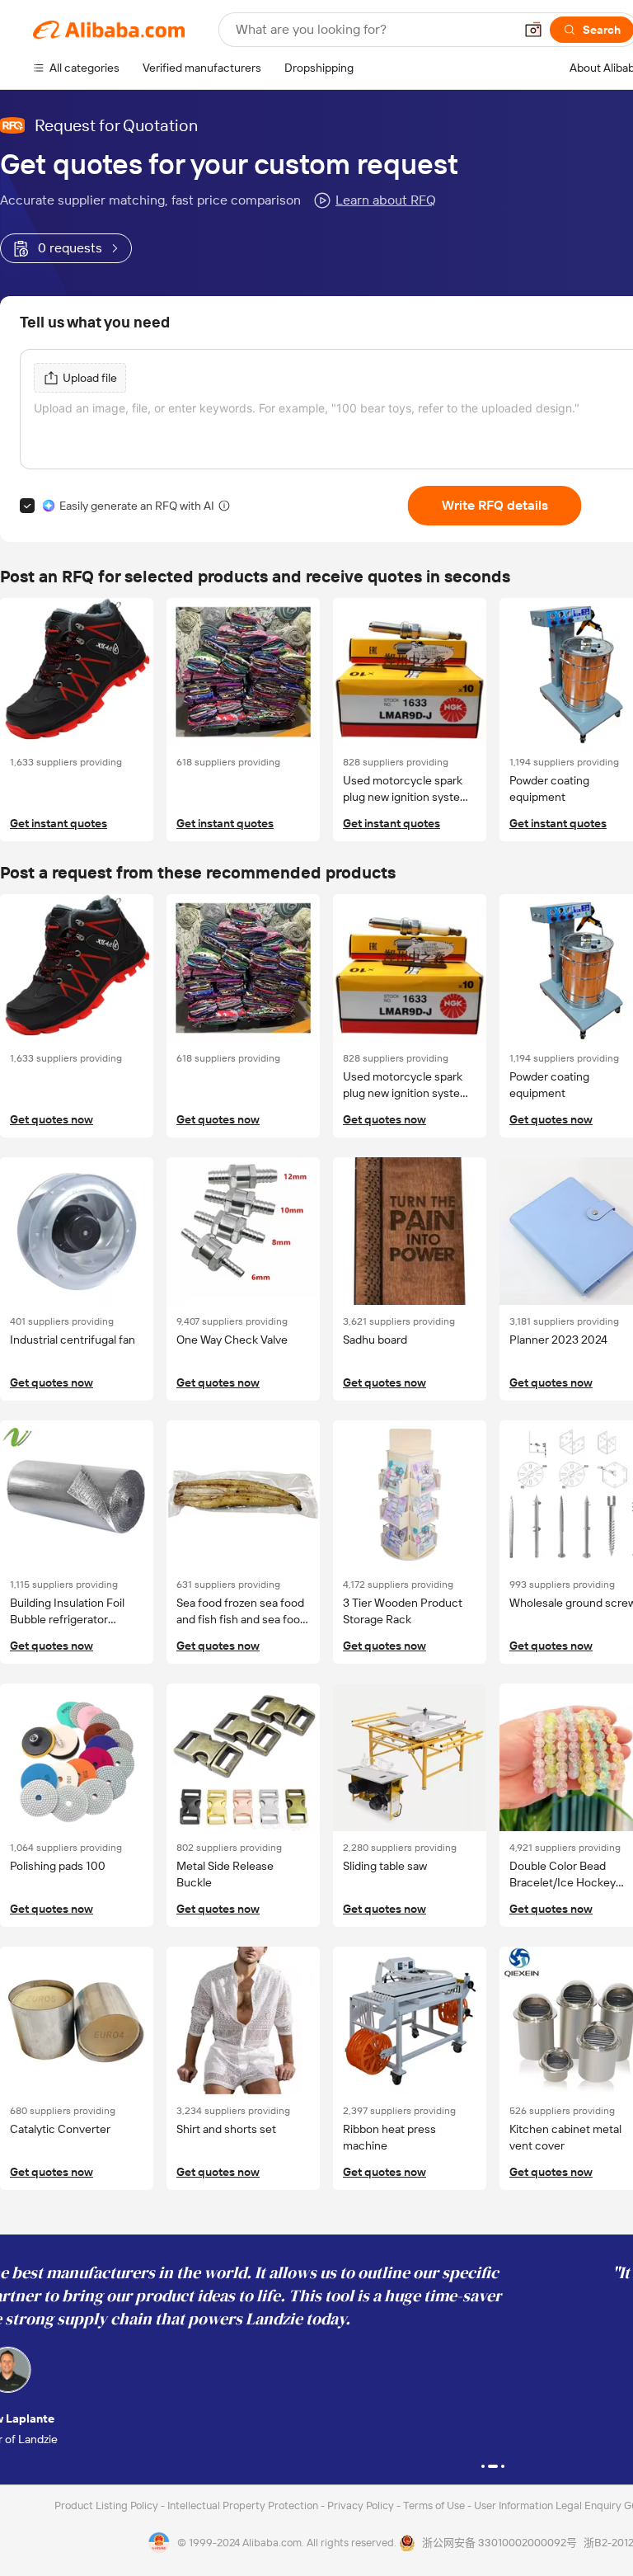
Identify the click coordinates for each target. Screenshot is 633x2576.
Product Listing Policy (108, 2505)
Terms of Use (435, 2505)
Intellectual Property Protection (244, 2505)
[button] (533, 30)
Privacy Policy (362, 2505)
